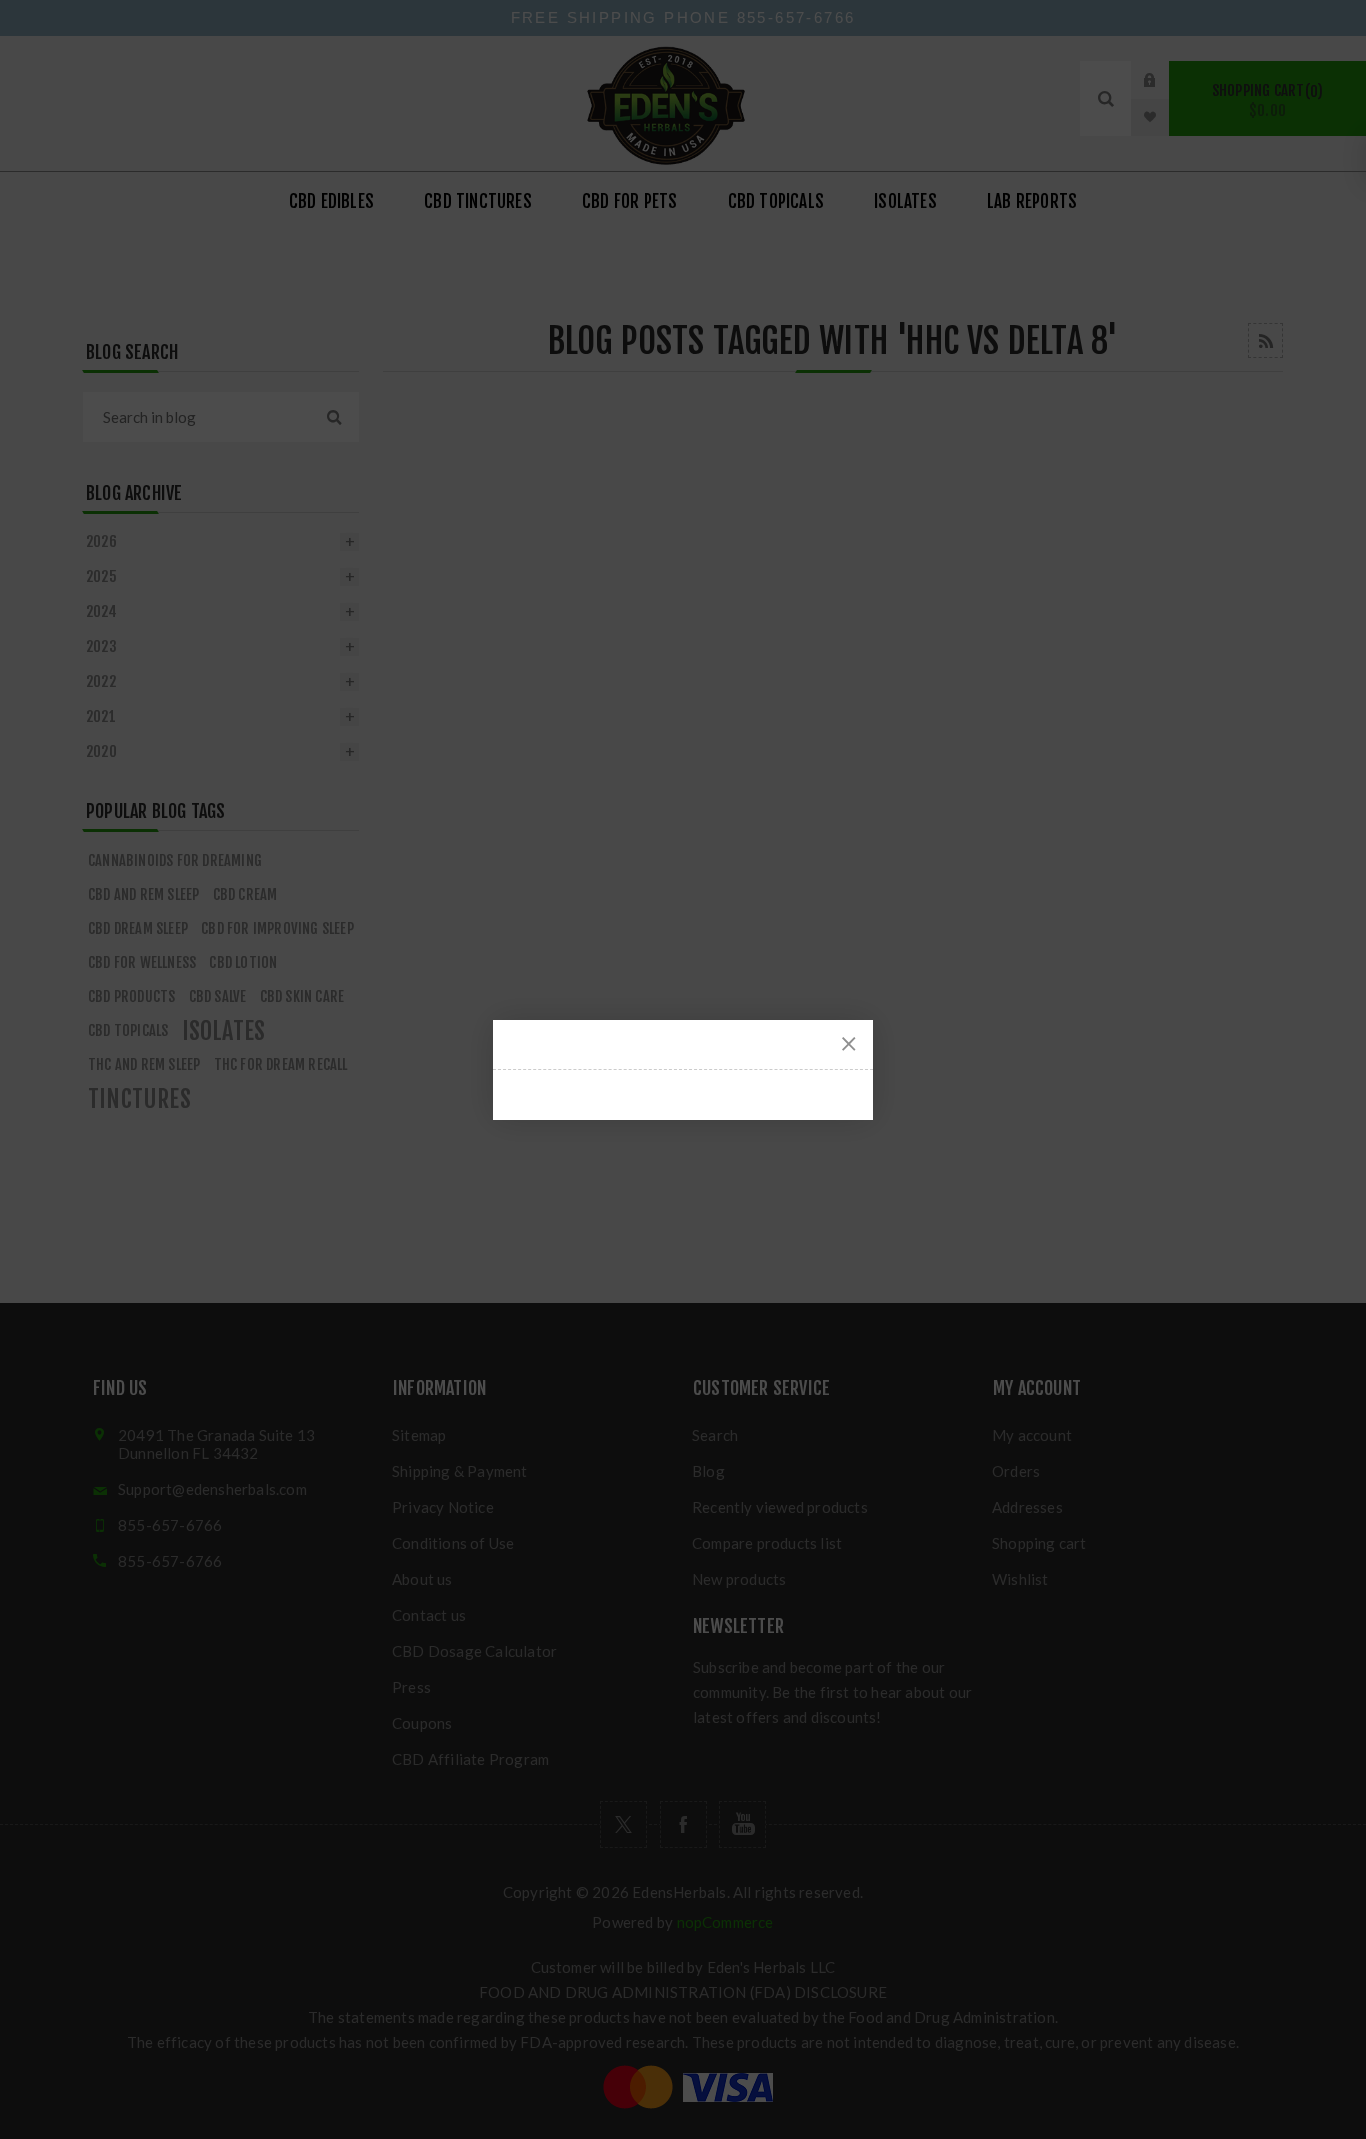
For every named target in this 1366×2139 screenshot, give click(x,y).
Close (849, 1044)
